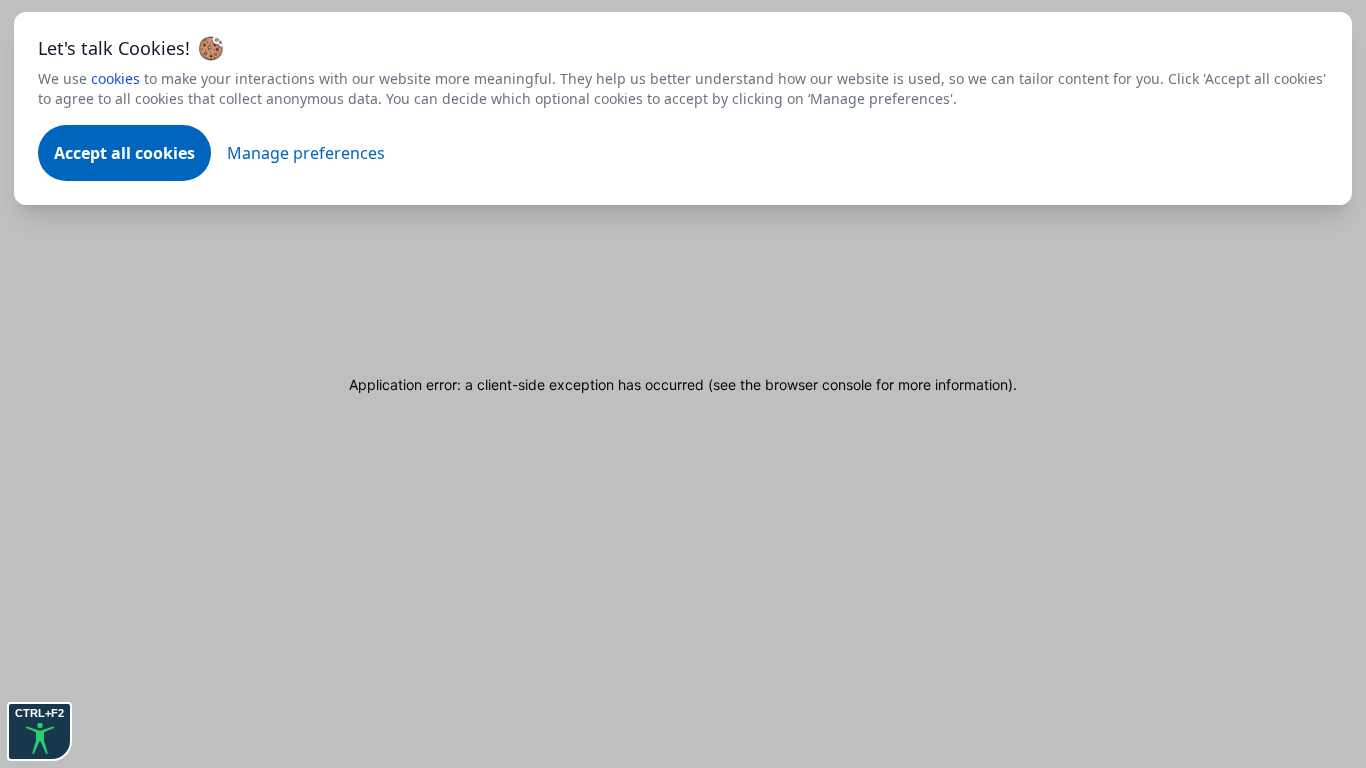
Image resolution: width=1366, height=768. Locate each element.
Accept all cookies (124, 153)
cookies (115, 78)
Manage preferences (306, 153)
